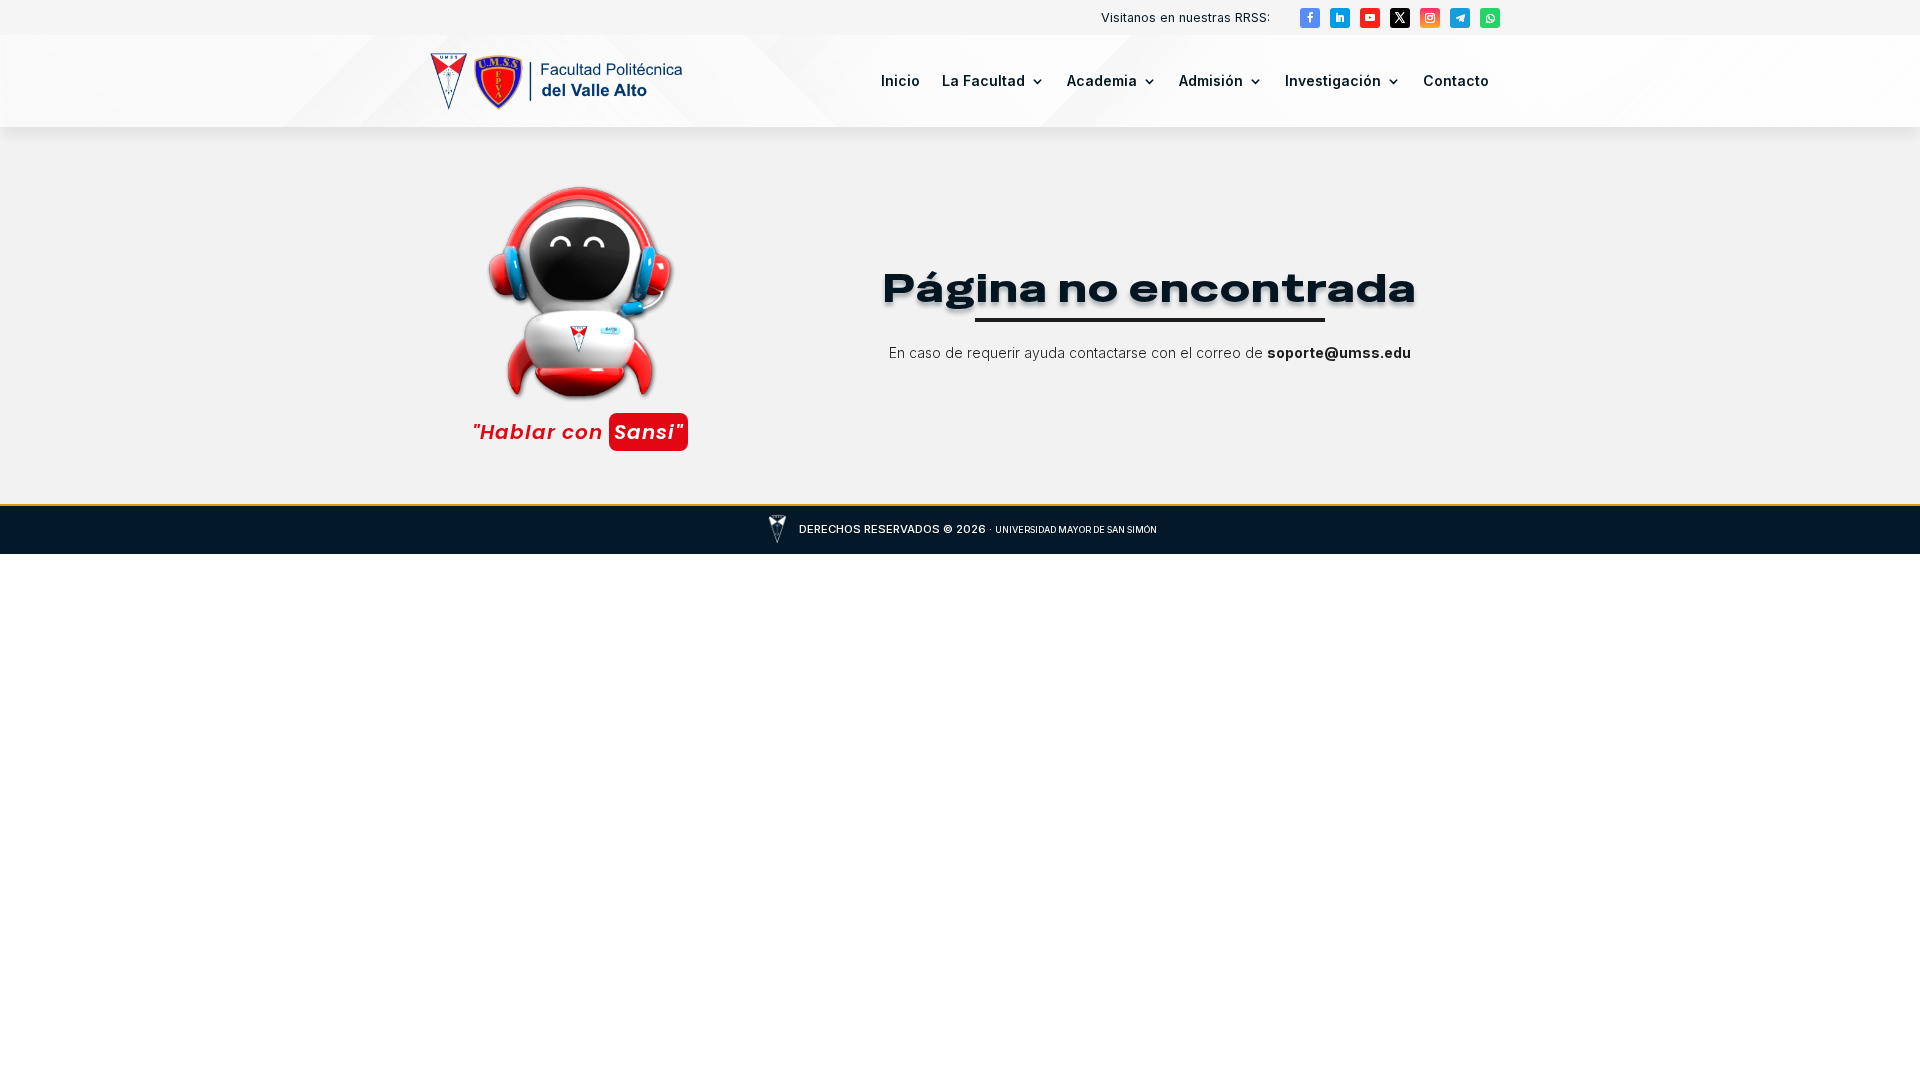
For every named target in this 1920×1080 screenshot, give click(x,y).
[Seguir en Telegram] (1460, 18)
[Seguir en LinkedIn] (1340, 18)
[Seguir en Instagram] (1430, 18)
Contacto (1456, 80)
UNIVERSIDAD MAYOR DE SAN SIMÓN (1076, 529)
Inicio (900, 80)
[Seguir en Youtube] (1370, 18)
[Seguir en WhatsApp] (1490, 18)
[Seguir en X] (1400, 18)
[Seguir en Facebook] (1310, 18)
